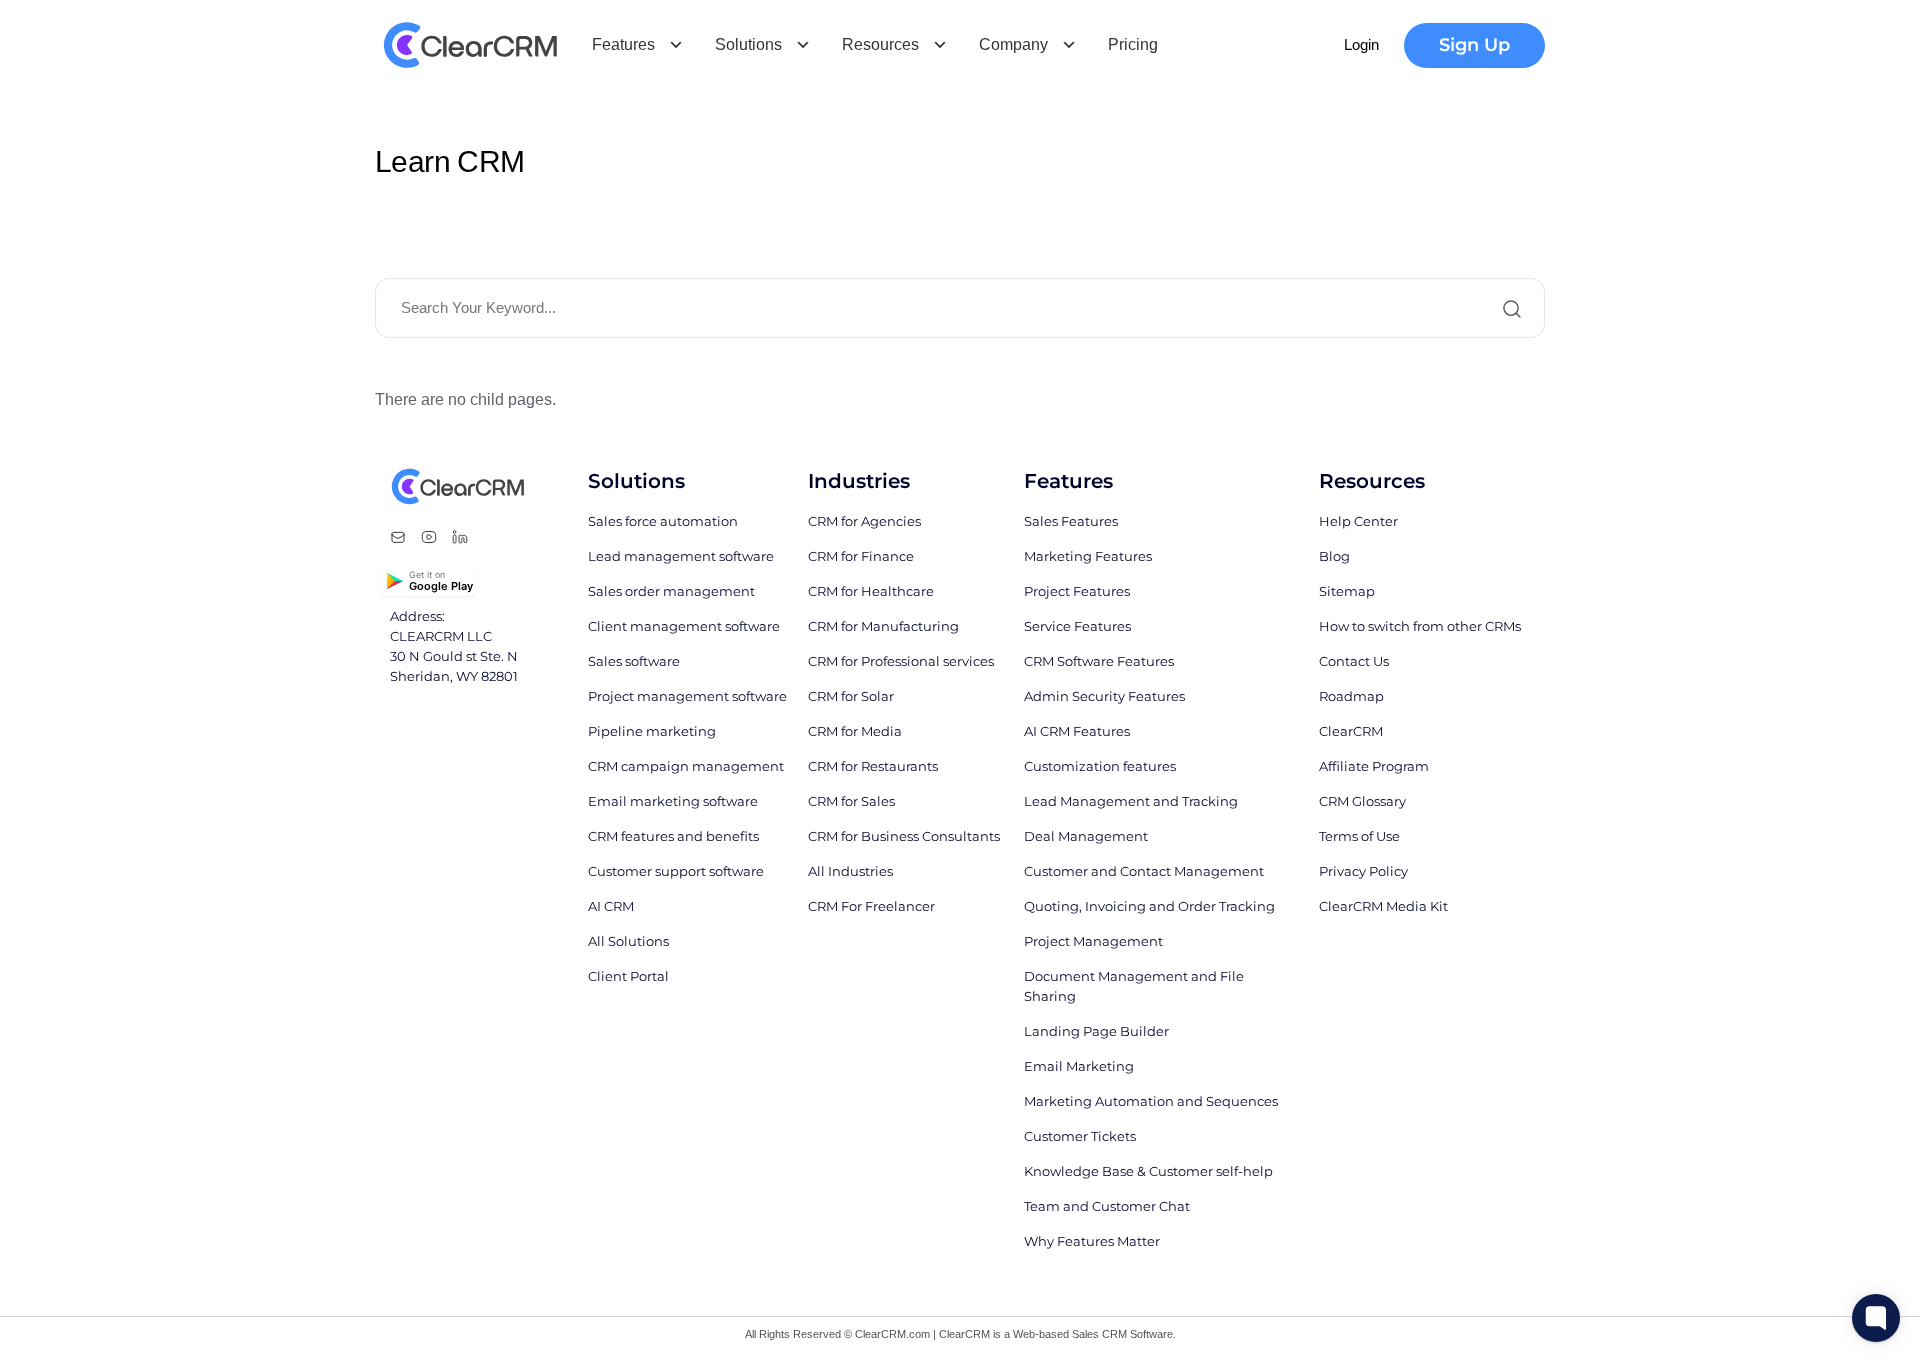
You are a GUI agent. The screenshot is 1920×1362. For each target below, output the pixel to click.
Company (1013, 44)
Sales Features (1071, 521)
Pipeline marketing (652, 731)
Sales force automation (663, 521)
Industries (859, 481)
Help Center (1358, 521)
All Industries (850, 871)
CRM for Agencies (864, 521)
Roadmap (1351, 696)
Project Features (1077, 591)
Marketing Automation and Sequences (1151, 1101)
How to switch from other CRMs (1420, 626)
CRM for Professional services (901, 661)
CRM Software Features (1099, 661)
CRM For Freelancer (871, 906)
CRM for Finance (861, 556)
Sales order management (671, 591)
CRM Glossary (1362, 801)
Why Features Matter (1092, 1241)
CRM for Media (855, 731)
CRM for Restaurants (873, 766)
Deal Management (1086, 836)
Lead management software (681, 556)
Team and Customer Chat (1107, 1206)
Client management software (684, 626)
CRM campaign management (686, 766)
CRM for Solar (851, 696)
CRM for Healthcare (871, 591)
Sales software (634, 661)
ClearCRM (1351, 731)
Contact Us (1354, 661)
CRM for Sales (851, 801)
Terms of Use (1359, 836)
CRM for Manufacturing (883, 626)
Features (623, 44)
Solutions (748, 44)
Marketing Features (1088, 556)
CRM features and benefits (673, 836)
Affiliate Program (1374, 766)
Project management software (687, 696)
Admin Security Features (1104, 696)
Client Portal (628, 976)
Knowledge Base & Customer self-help (1148, 1171)
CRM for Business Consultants (904, 836)
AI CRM (611, 906)
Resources (880, 44)
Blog (1334, 556)
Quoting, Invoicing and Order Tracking (1149, 906)
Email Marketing (1079, 1066)
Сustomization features (1100, 766)
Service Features (1077, 626)
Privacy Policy (1363, 871)
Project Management (1093, 941)
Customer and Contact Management (1144, 871)
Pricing (1133, 44)
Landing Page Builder (1096, 1031)
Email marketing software (673, 801)
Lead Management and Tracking (1131, 801)
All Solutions (628, 941)
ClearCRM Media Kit (1383, 906)
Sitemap (1347, 591)
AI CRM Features (1077, 731)
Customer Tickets (1080, 1136)
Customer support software (676, 871)
